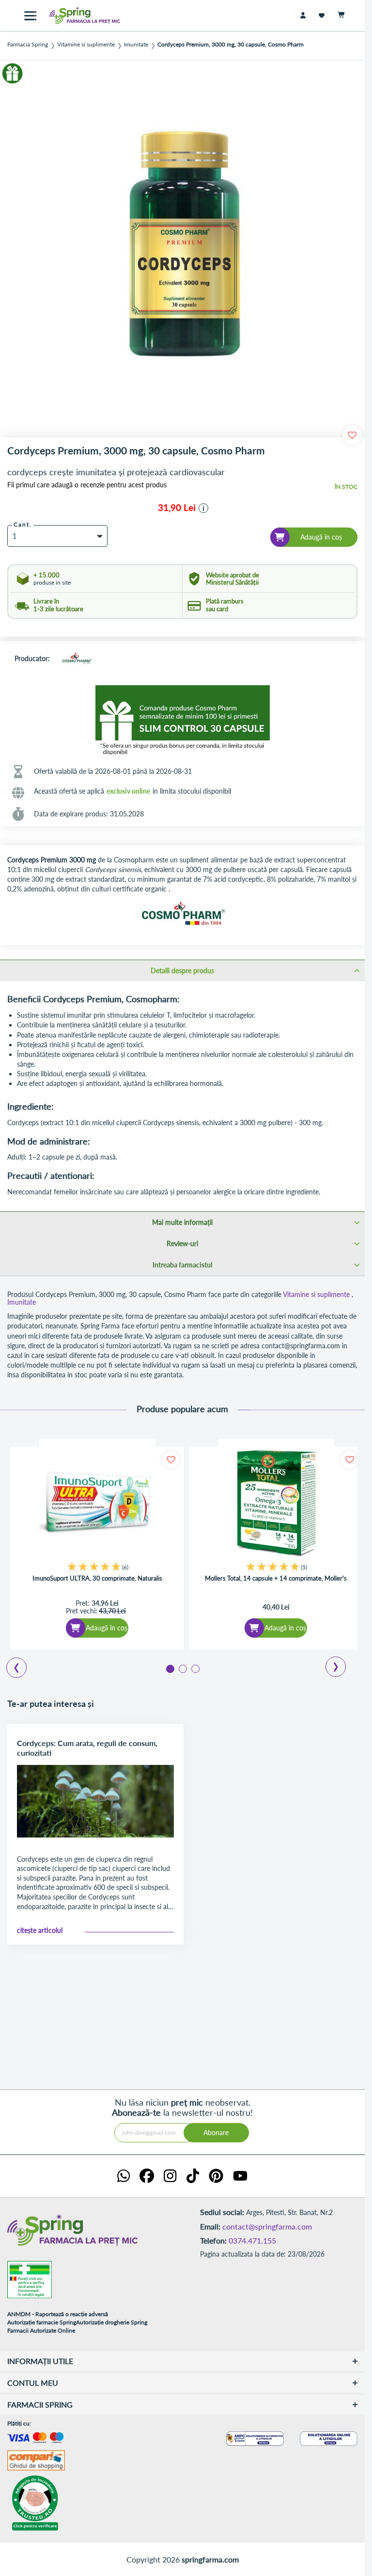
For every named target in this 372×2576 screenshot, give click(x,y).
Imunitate (136, 45)
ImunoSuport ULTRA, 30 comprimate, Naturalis (97, 1578)
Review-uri (182, 1243)
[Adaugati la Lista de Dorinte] (171, 1460)
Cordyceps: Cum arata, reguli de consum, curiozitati (87, 1748)
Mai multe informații (182, 1222)
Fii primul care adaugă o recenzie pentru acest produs (87, 485)
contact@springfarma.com (267, 2226)
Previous (11, 1664)
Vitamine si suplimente (86, 45)
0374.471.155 (252, 2240)
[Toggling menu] (30, 16)
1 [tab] (170, 1668)
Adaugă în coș (107, 1628)
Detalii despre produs (182, 971)
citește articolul (40, 1930)
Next (329, 1663)
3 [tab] (195, 1668)
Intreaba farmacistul (182, 1265)
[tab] (182, 970)
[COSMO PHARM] (77, 659)
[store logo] (77, 15)
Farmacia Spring (28, 45)
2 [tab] (182, 1668)
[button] (203, 508)
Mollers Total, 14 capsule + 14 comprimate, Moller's (276, 1578)
